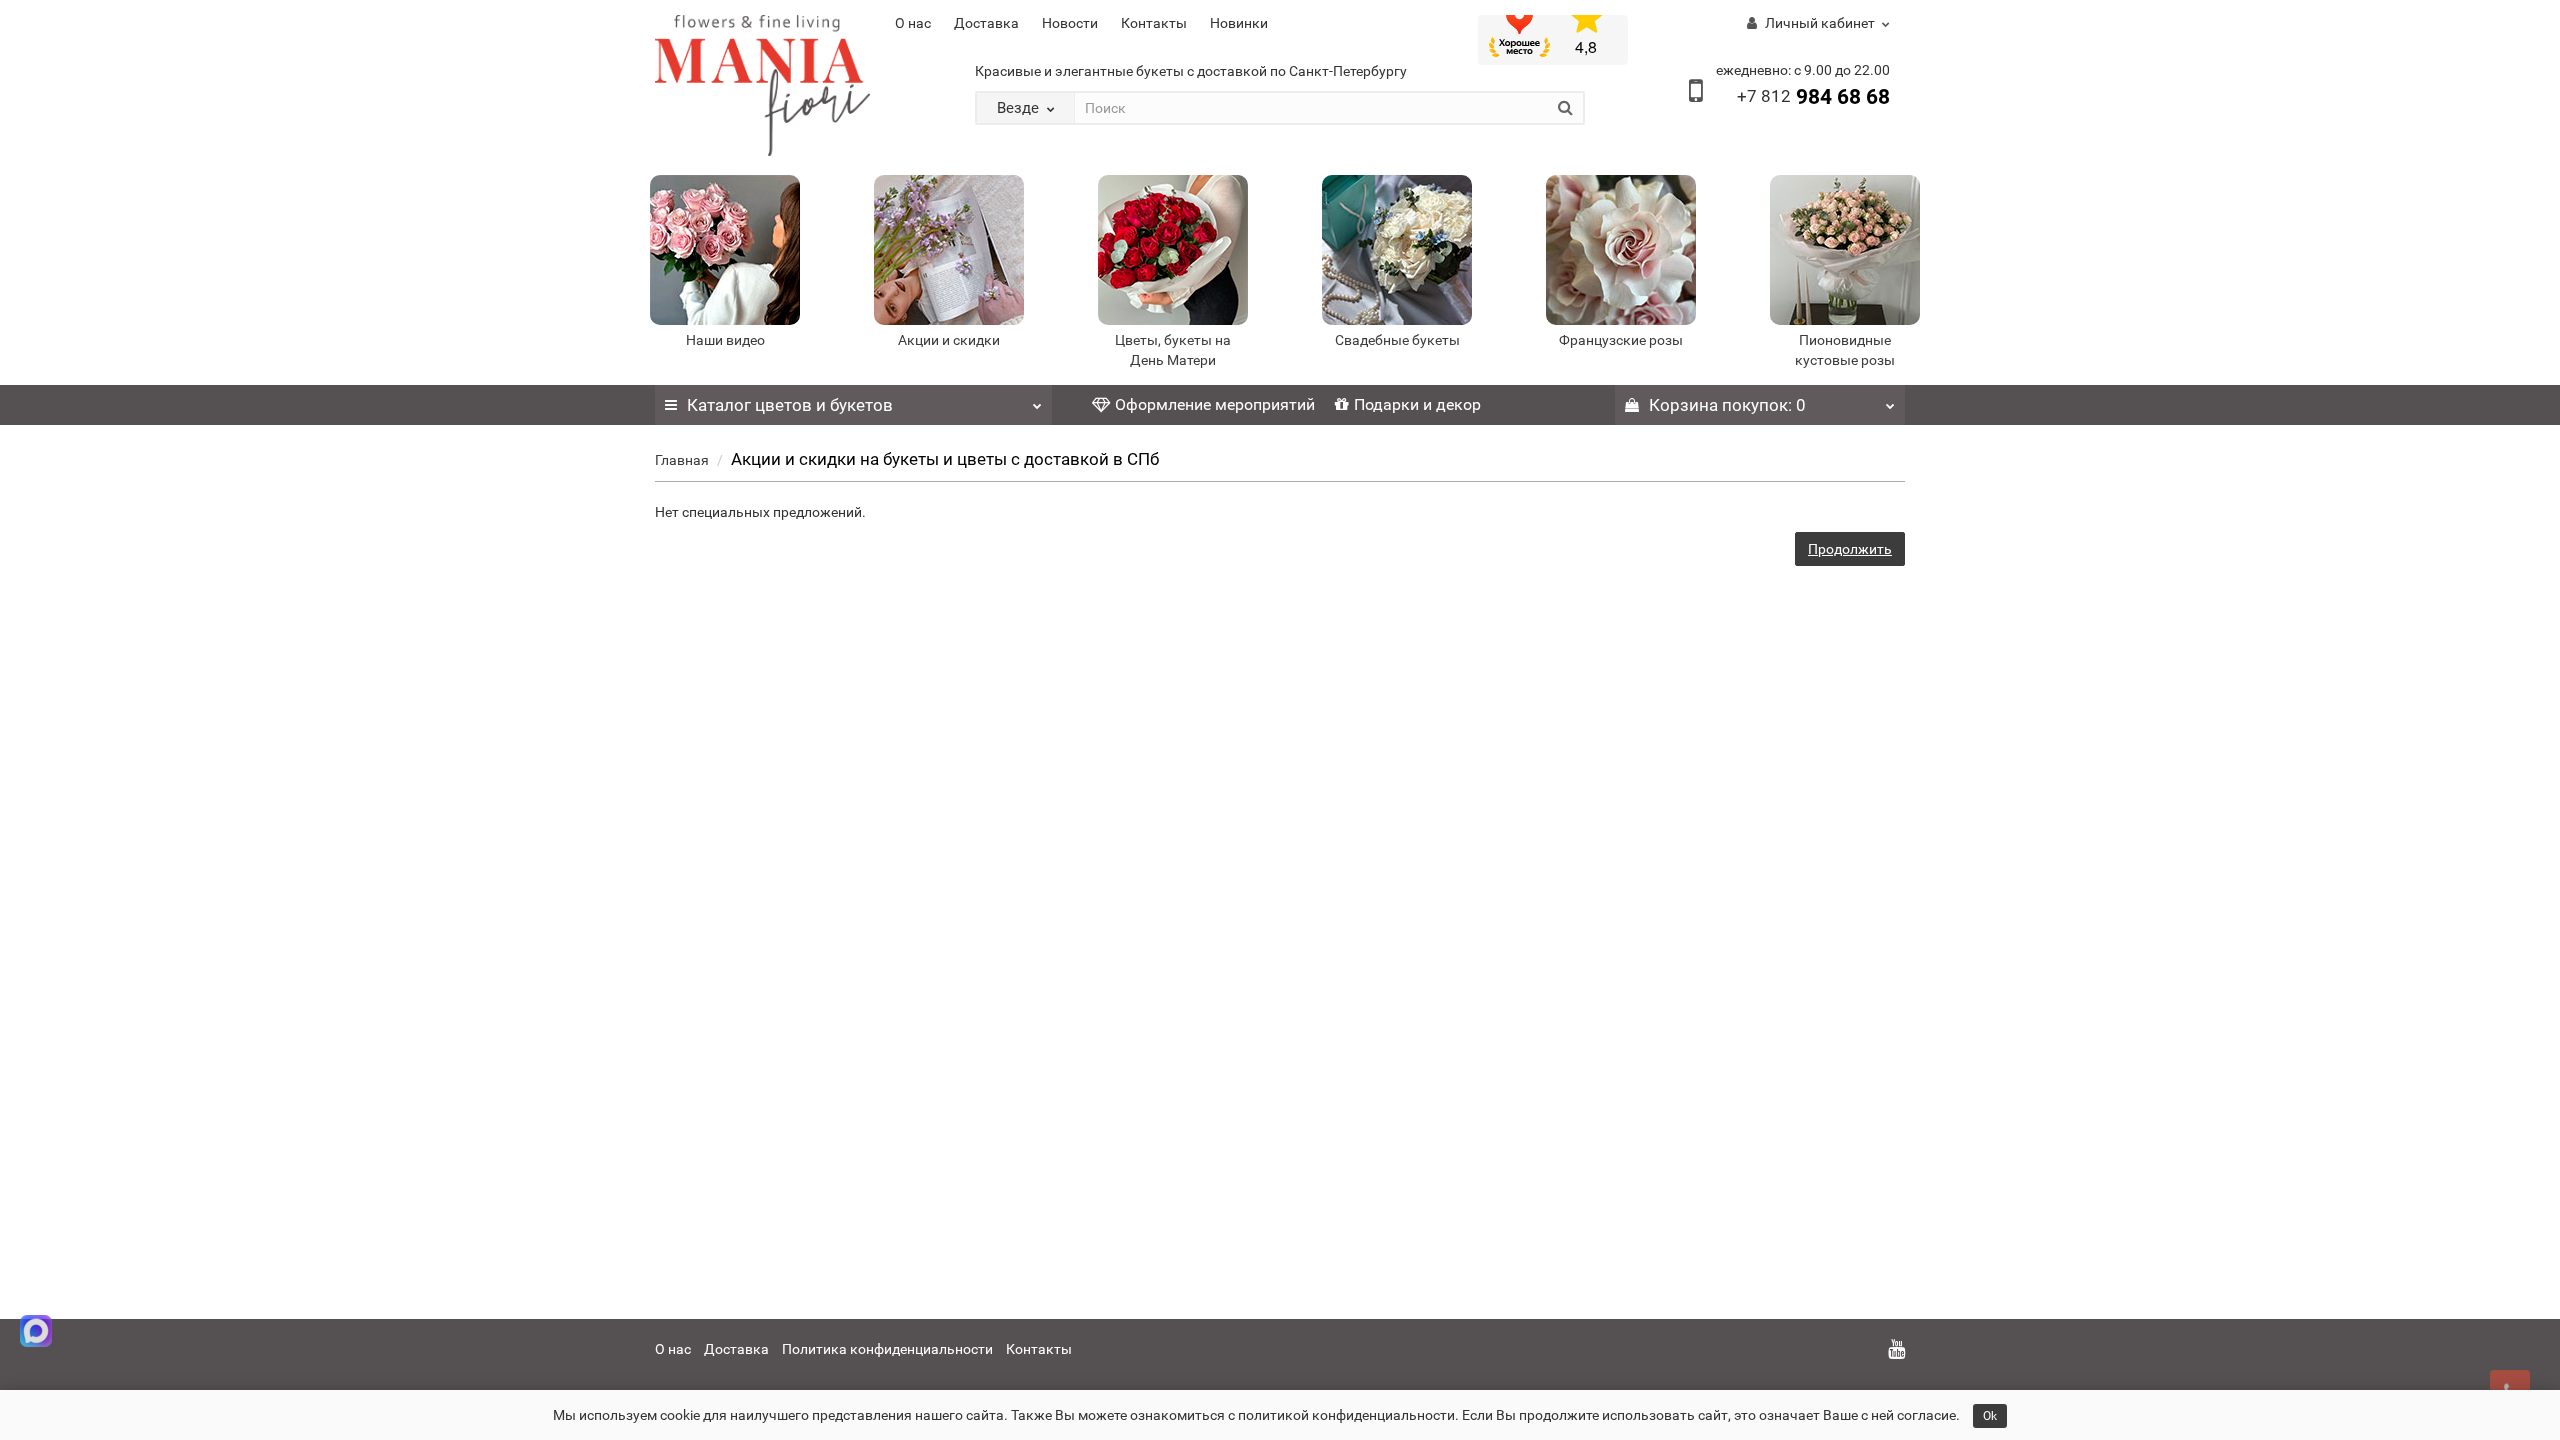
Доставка (986, 23)
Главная (682, 460)
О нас (913, 23)
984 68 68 (1813, 97)
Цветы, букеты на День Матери (1173, 350)
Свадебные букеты (1397, 340)
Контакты (1154, 23)
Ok (1990, 1416)
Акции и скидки (949, 340)
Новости (1070, 23)
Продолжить (1850, 549)
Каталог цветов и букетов (790, 405)
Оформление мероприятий (1215, 404)
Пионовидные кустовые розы (1845, 350)
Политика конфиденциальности (887, 1349)
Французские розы (1621, 340)
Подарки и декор (1417, 404)
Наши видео (725, 340)
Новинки (1239, 23)
